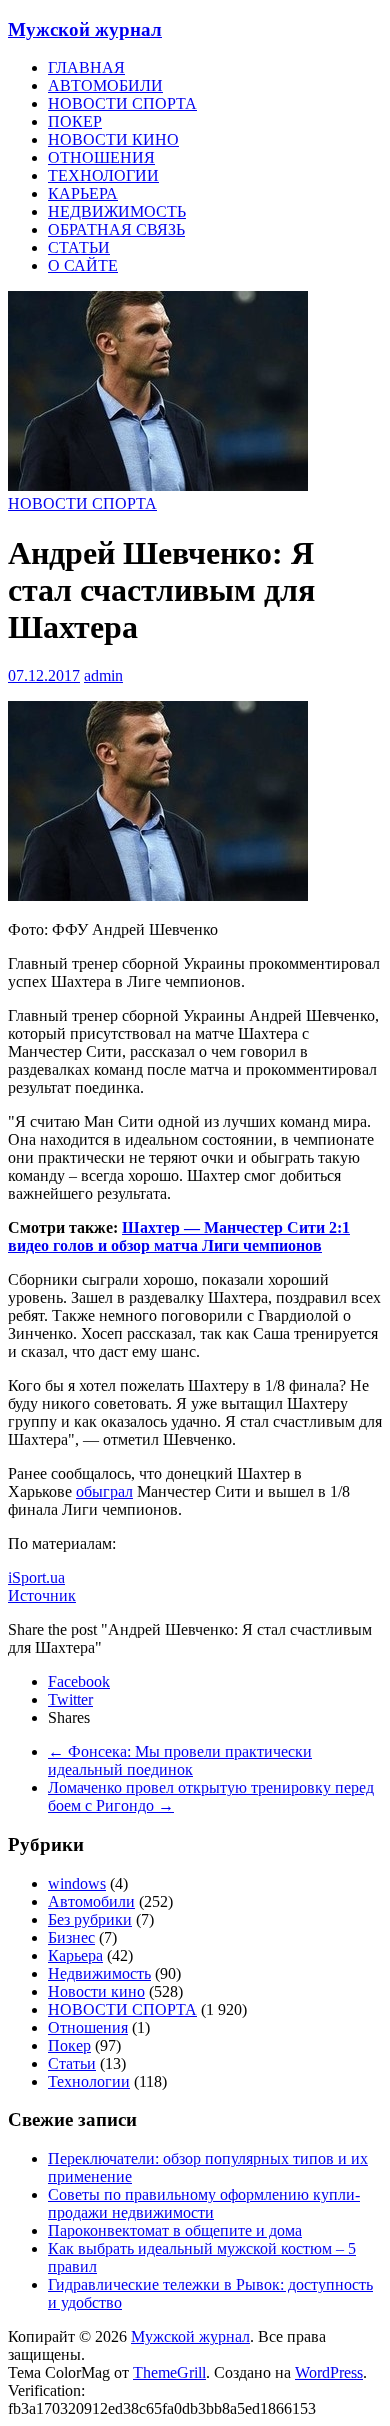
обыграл (104, 1491)
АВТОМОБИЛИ (105, 85)
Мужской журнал (85, 29)
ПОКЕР (75, 121)
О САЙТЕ (83, 265)
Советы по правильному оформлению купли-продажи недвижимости (204, 2203)
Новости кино (96, 1991)
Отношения (88, 2027)
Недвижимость (99, 1973)
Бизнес (71, 1937)
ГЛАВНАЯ (86, 67)
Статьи (72, 2063)
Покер (69, 2045)
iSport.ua (36, 1577)
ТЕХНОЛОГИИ (103, 175)
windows (77, 1883)
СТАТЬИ (79, 247)
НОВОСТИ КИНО (113, 139)
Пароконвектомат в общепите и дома (175, 2230)
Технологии (89, 2081)
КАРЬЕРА (83, 193)
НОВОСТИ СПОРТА (122, 103)
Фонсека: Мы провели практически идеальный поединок (180, 1760)
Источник (42, 1595)
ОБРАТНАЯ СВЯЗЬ (116, 229)
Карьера (75, 1955)
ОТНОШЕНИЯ (101, 157)
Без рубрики (90, 1919)
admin (103, 675)
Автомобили (91, 1901)
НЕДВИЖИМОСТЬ (117, 211)
